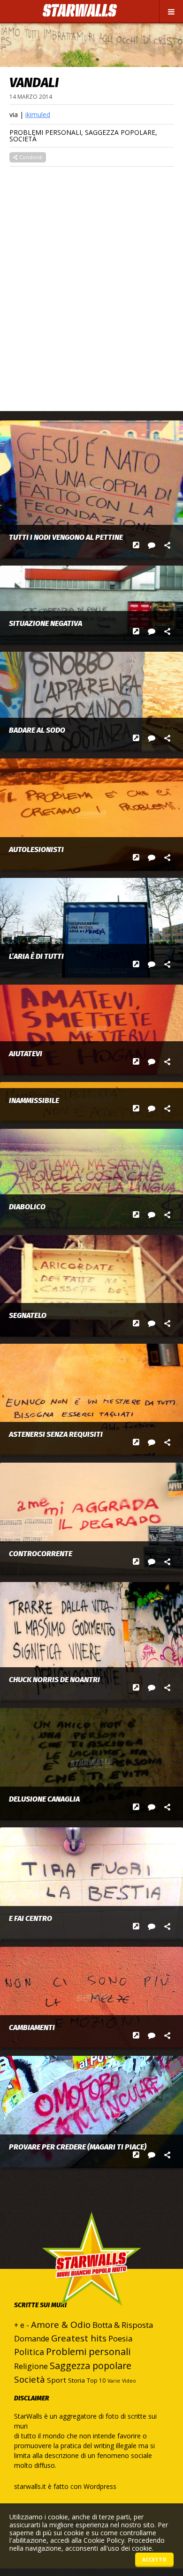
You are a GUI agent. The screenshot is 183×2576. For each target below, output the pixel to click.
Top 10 (96, 2381)
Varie (114, 2381)
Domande (32, 2339)
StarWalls (80, 11)
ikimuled (38, 114)
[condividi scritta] (167, 545)
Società (23, 139)
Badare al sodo (37, 730)
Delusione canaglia (44, 1799)
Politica (29, 2352)
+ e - (22, 2325)
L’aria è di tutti (36, 957)
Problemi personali (45, 132)
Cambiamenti (32, 2028)
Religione (31, 2366)
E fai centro (30, 1919)
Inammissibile (34, 1101)
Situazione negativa (46, 624)
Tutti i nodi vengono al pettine (66, 537)
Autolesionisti (36, 850)
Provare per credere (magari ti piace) (78, 2147)
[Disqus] (91, 284)
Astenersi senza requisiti (56, 1435)
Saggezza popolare (120, 132)
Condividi (30, 157)
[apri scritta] (136, 545)
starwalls (91, 2278)
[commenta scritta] (152, 545)
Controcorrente (41, 1554)
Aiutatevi (26, 1054)
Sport (57, 2380)
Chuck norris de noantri (54, 1680)
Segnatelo (28, 1316)
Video (129, 2381)
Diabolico (27, 1207)
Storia (76, 2380)
